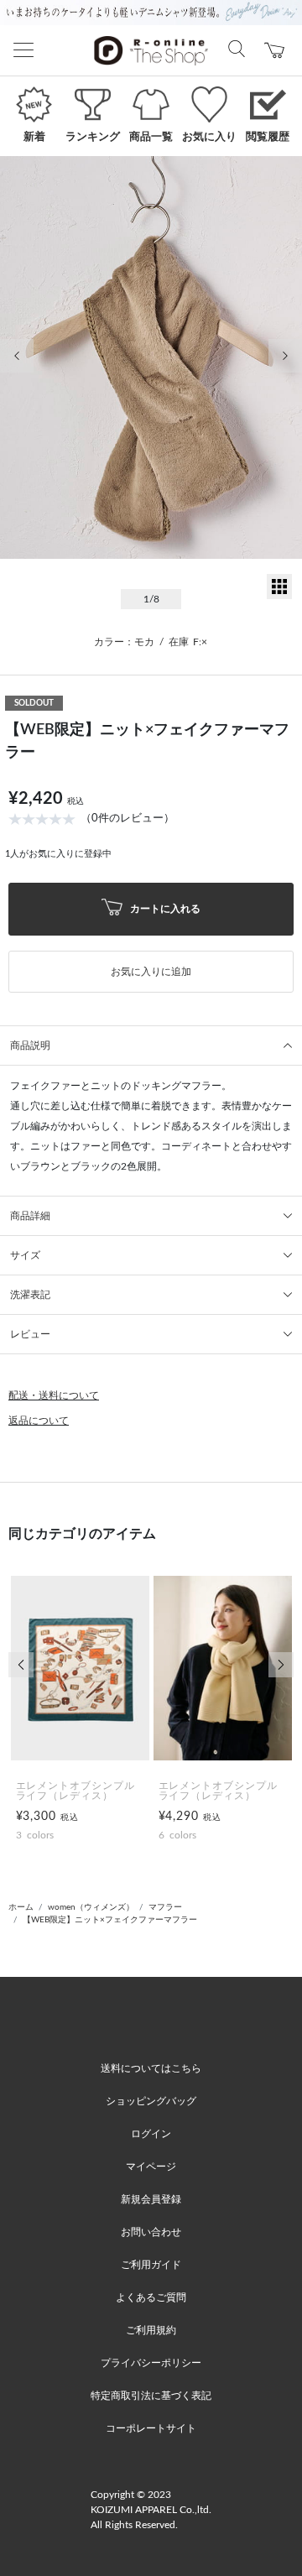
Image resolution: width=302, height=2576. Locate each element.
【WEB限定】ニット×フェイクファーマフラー (110, 1920)
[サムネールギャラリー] (279, 596)
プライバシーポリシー (151, 2363)
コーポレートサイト (151, 2428)
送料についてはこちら (151, 2068)
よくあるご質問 (151, 2297)
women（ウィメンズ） (91, 1907)
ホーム (21, 1907)
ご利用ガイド (151, 2265)
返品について (39, 1421)
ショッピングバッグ (151, 2101)
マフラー (165, 1907)
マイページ (151, 2167)
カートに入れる (164, 908)
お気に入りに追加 (151, 972)
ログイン (151, 2134)
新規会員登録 (151, 2199)
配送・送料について (54, 1395)
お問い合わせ (151, 2232)
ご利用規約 (151, 2330)
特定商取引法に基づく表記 (151, 2396)
